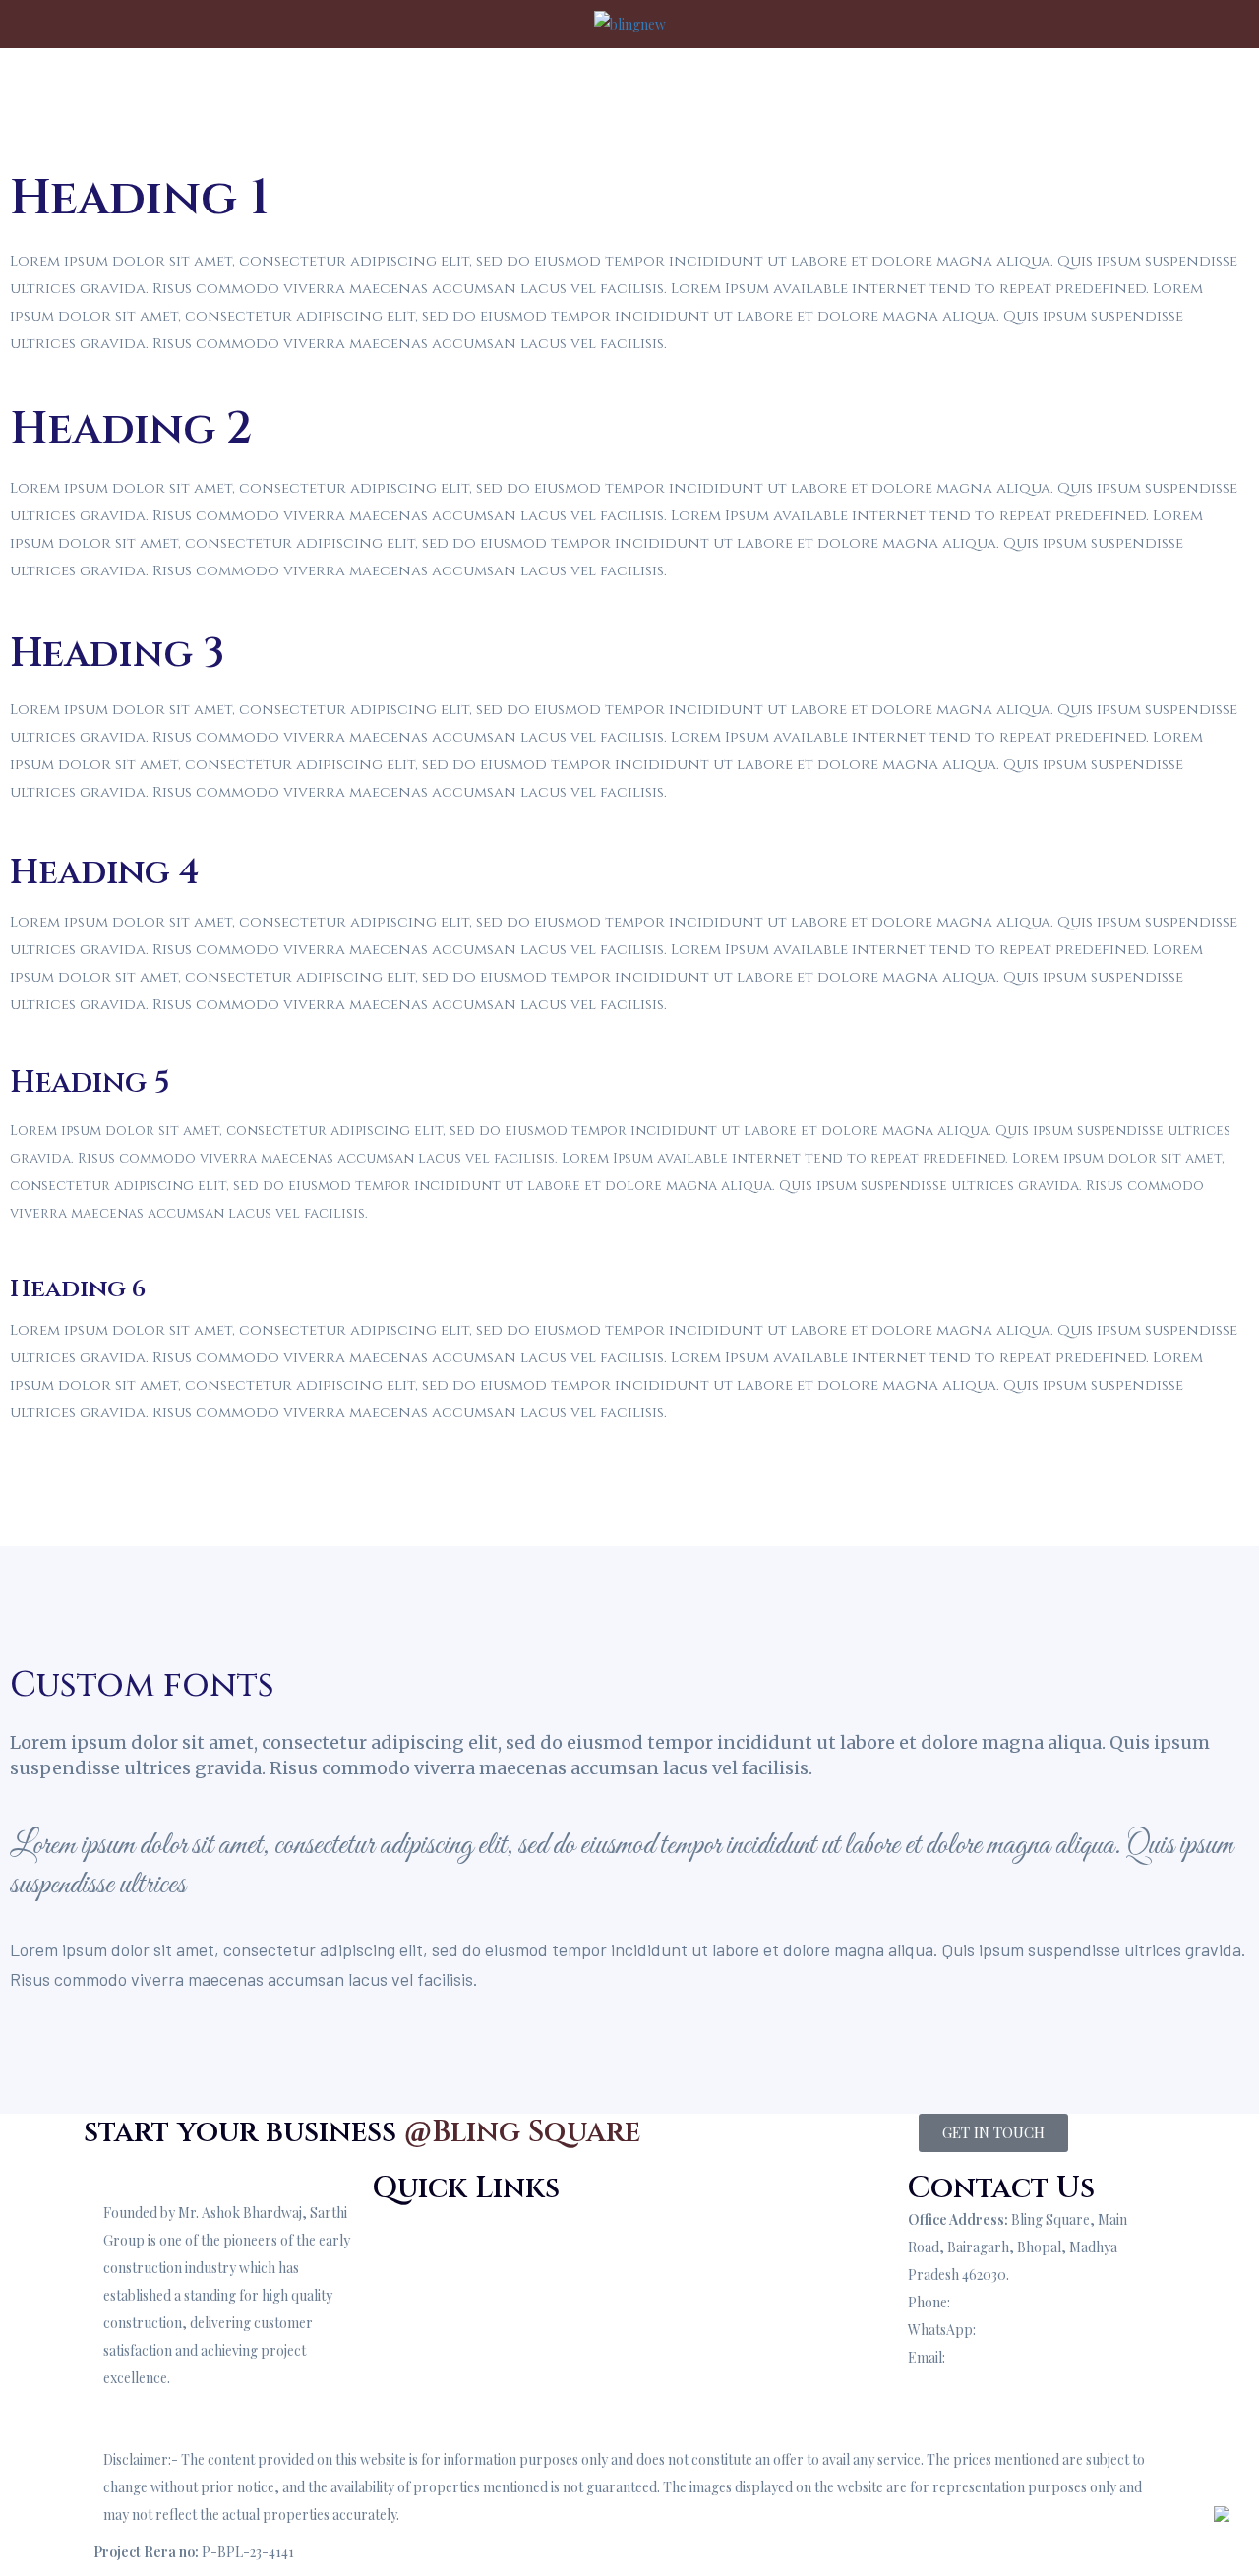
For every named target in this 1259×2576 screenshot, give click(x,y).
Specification (411, 2275)
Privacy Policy (683, 2268)
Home (292, 88)
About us (371, 88)
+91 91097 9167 (1025, 2330)
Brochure (791, 88)
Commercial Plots (694, 2240)
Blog (869, 88)
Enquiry (932, 2412)
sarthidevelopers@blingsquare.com (1018, 2385)
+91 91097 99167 (1003, 2302)
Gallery (590, 88)
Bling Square (473, 88)
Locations (697, 88)
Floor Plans (407, 2302)
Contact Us (952, 88)
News (657, 2295)
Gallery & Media (422, 2330)
